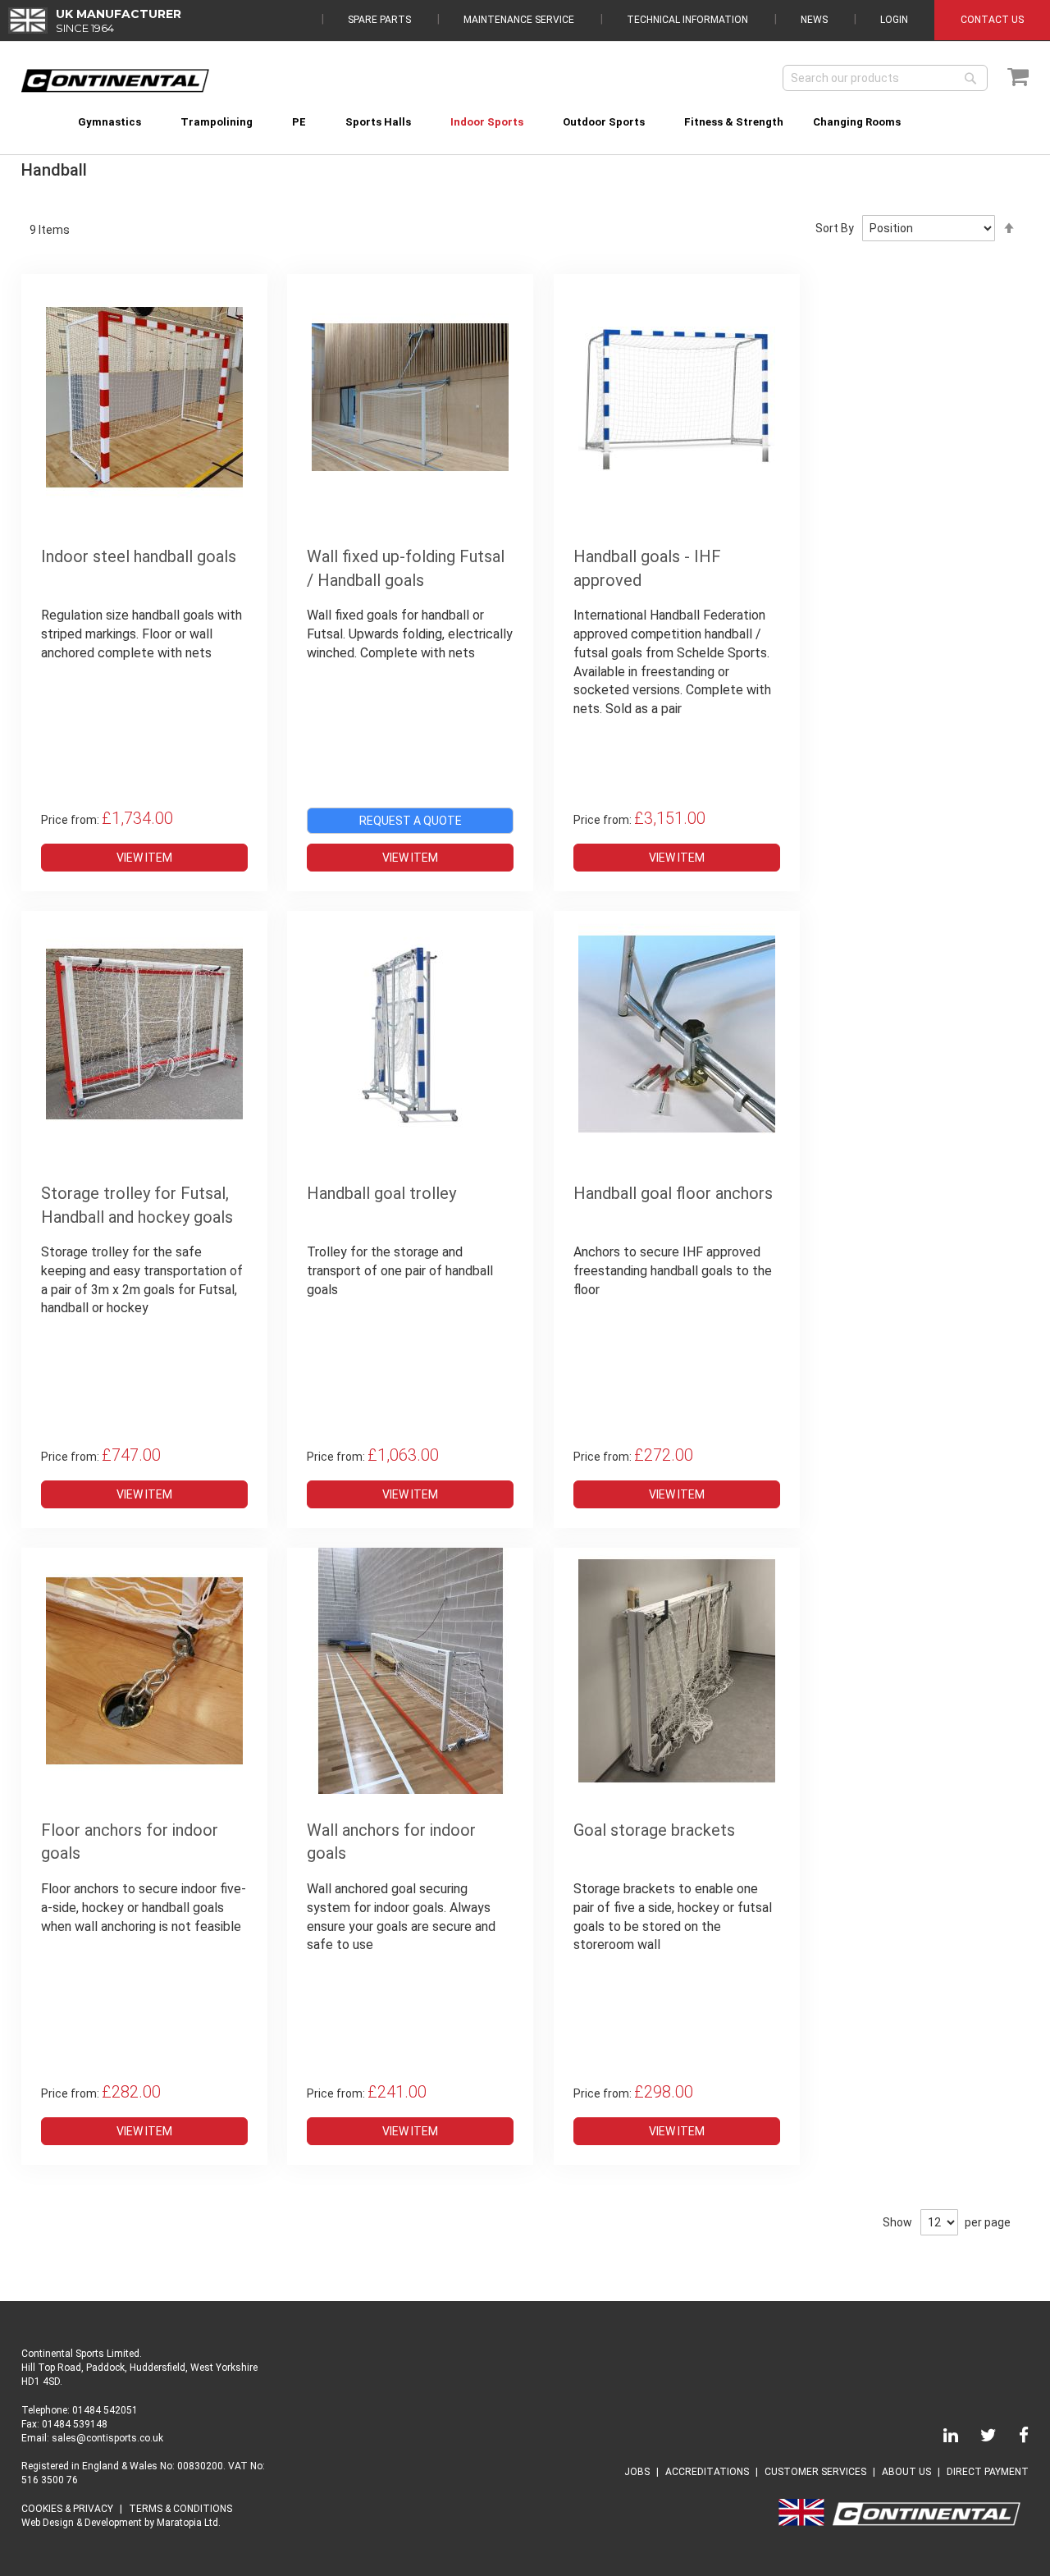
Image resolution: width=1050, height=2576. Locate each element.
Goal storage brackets (654, 1830)
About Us (906, 2472)
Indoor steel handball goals (139, 556)
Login (894, 20)
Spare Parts (379, 20)
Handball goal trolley (381, 1193)
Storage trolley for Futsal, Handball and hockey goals (137, 1205)
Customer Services (815, 2472)
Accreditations (707, 2472)
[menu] (525, 112)
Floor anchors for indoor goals (130, 1842)
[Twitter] (979, 2438)
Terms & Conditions (180, 2509)
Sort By (835, 228)
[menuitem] (110, 122)
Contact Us (992, 20)
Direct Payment (988, 2472)
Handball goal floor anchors (673, 1193)
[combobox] (885, 78)
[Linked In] (941, 2438)
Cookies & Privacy (67, 2509)
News (814, 20)
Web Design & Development (82, 2523)
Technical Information (687, 20)
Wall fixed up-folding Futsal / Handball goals (406, 568)
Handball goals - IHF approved (647, 568)
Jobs (637, 2472)
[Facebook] (1014, 2438)
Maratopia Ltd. (189, 2523)
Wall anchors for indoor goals (391, 1842)
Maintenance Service (519, 20)
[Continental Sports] (115, 81)
